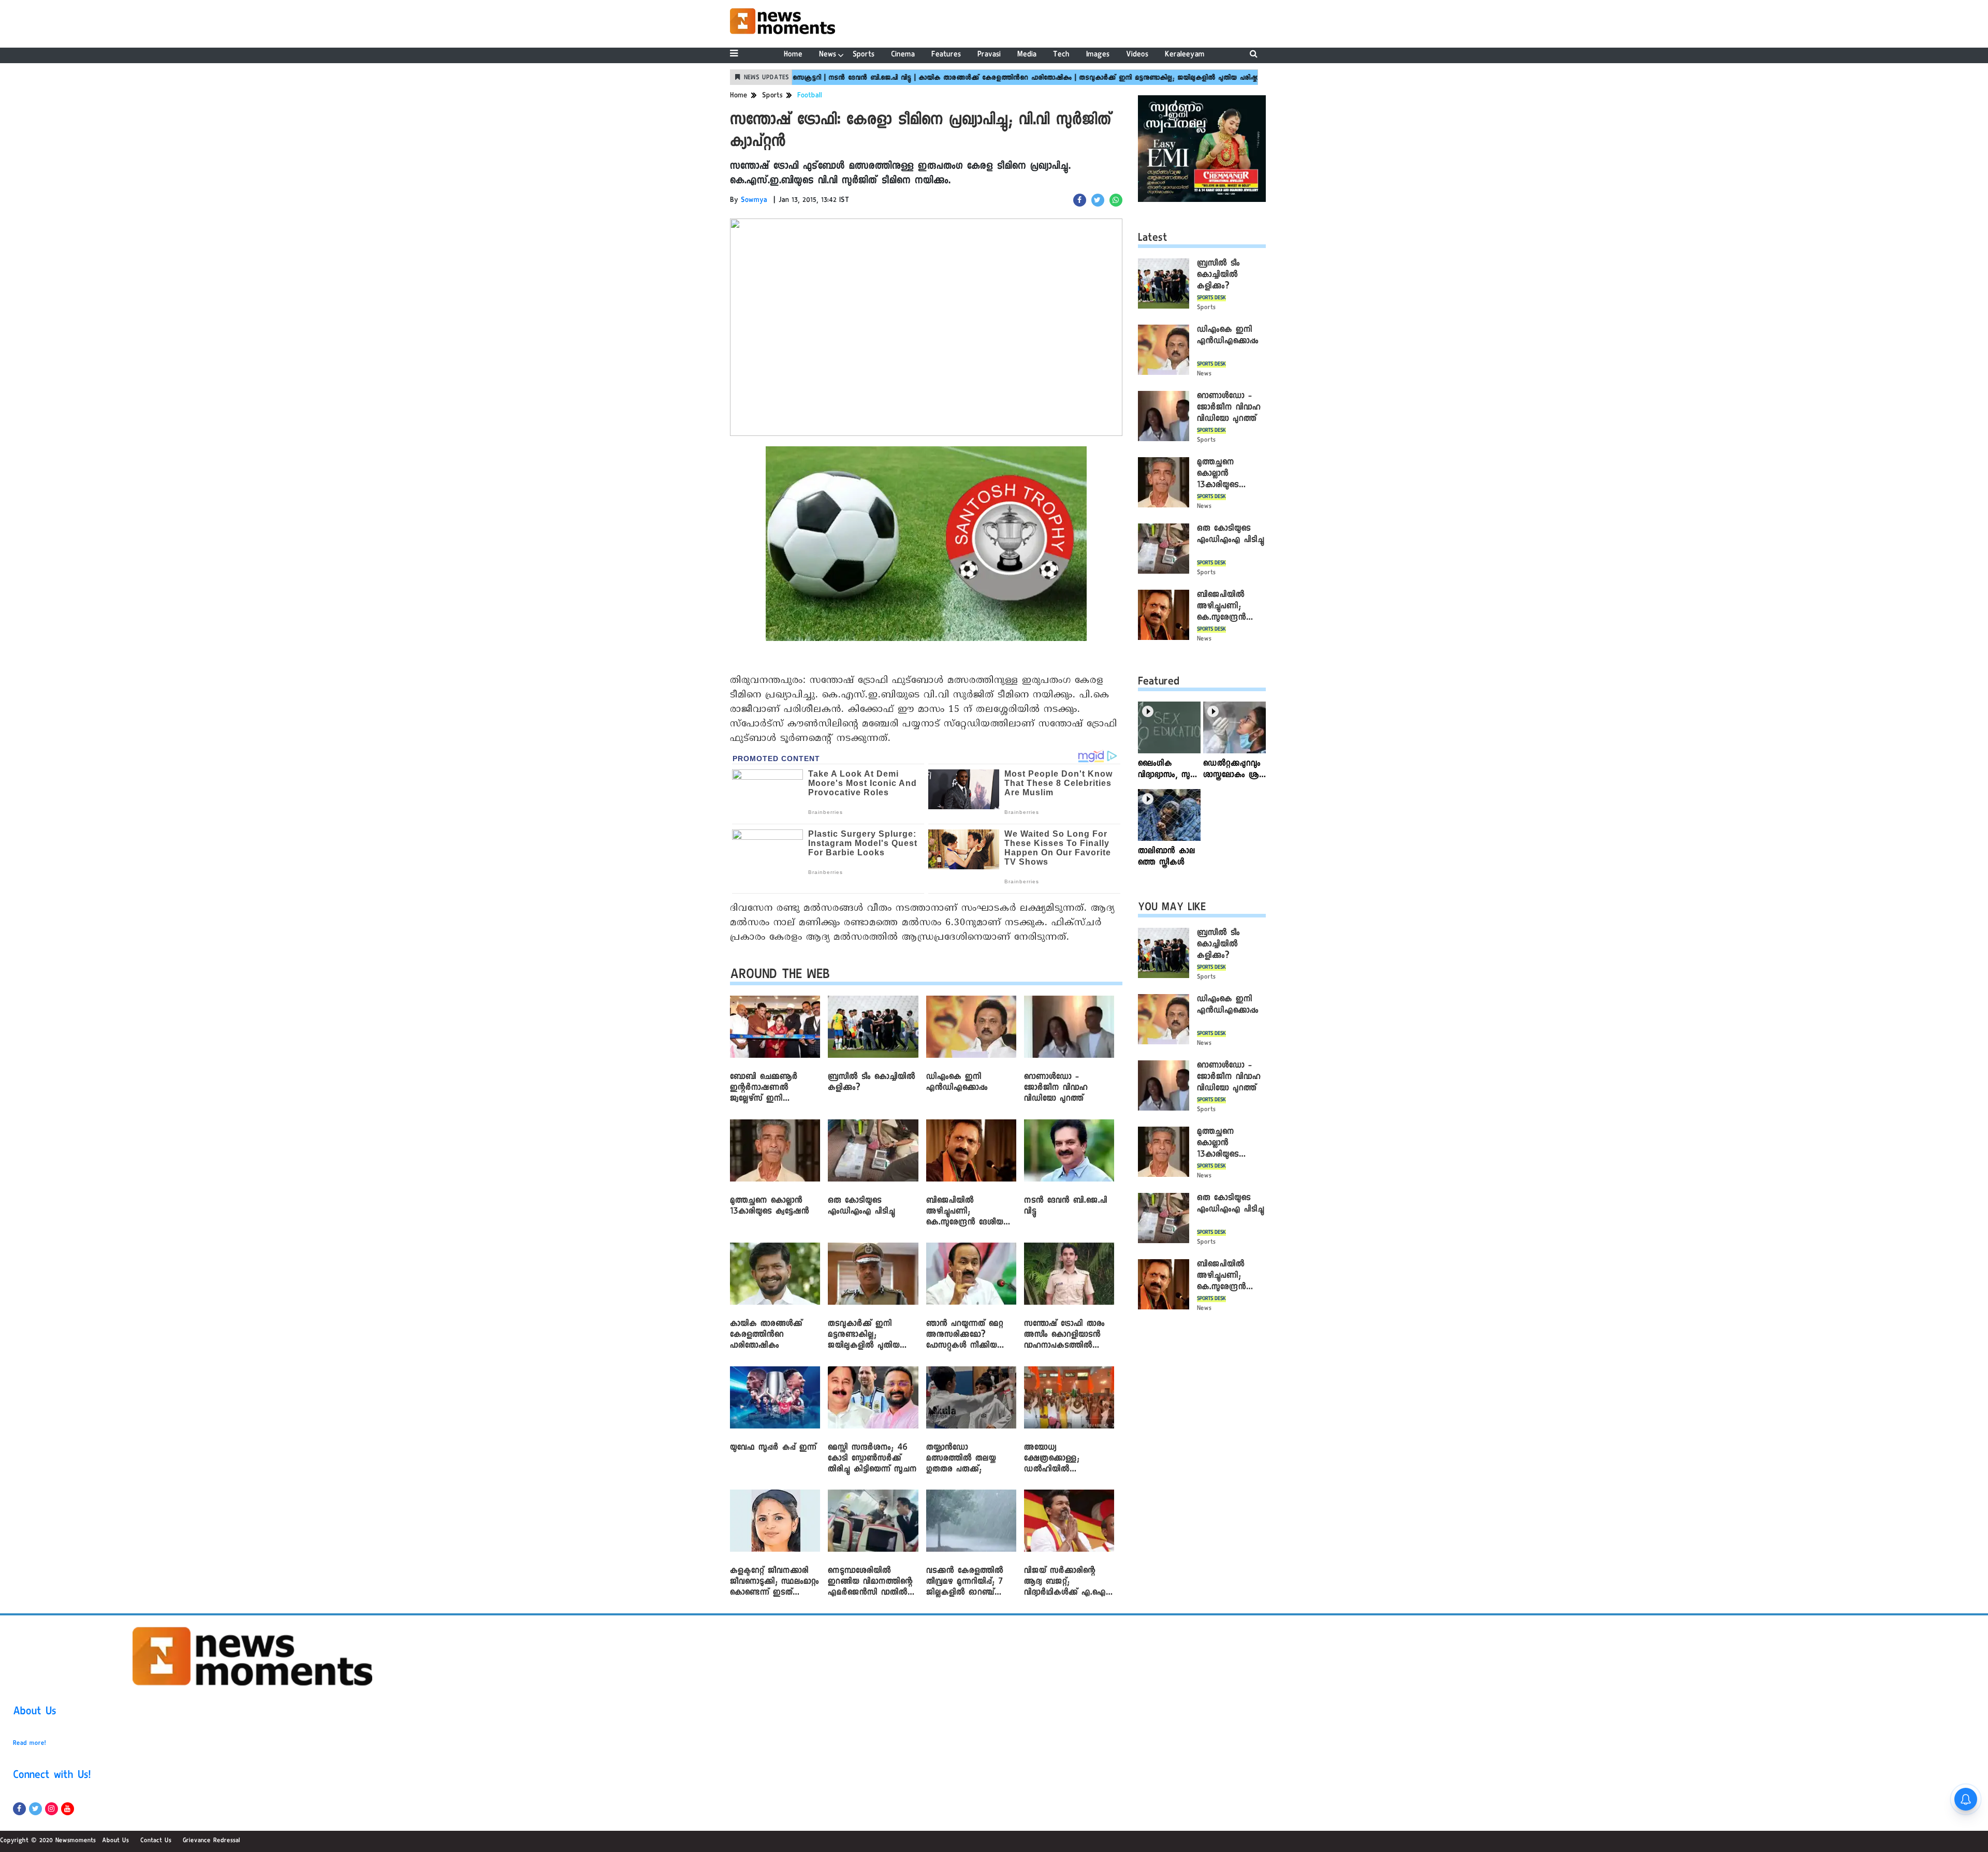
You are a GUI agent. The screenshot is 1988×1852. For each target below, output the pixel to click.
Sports (864, 55)
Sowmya (754, 201)
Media (1027, 55)
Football (810, 96)
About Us (35, 1713)
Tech (1061, 55)
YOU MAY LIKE (1172, 909)
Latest (1153, 239)
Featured (1159, 683)
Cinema (903, 55)
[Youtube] (68, 1809)
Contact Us (156, 1841)
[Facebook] (19, 1809)
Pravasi (989, 55)
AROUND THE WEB (780, 976)
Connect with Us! (52, 1776)
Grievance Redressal (211, 1841)
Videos (1137, 55)
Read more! (30, 1744)
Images (1098, 55)
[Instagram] (52, 1809)
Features (946, 55)
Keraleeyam (1185, 55)
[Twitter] (35, 1809)
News (828, 55)
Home (793, 55)
